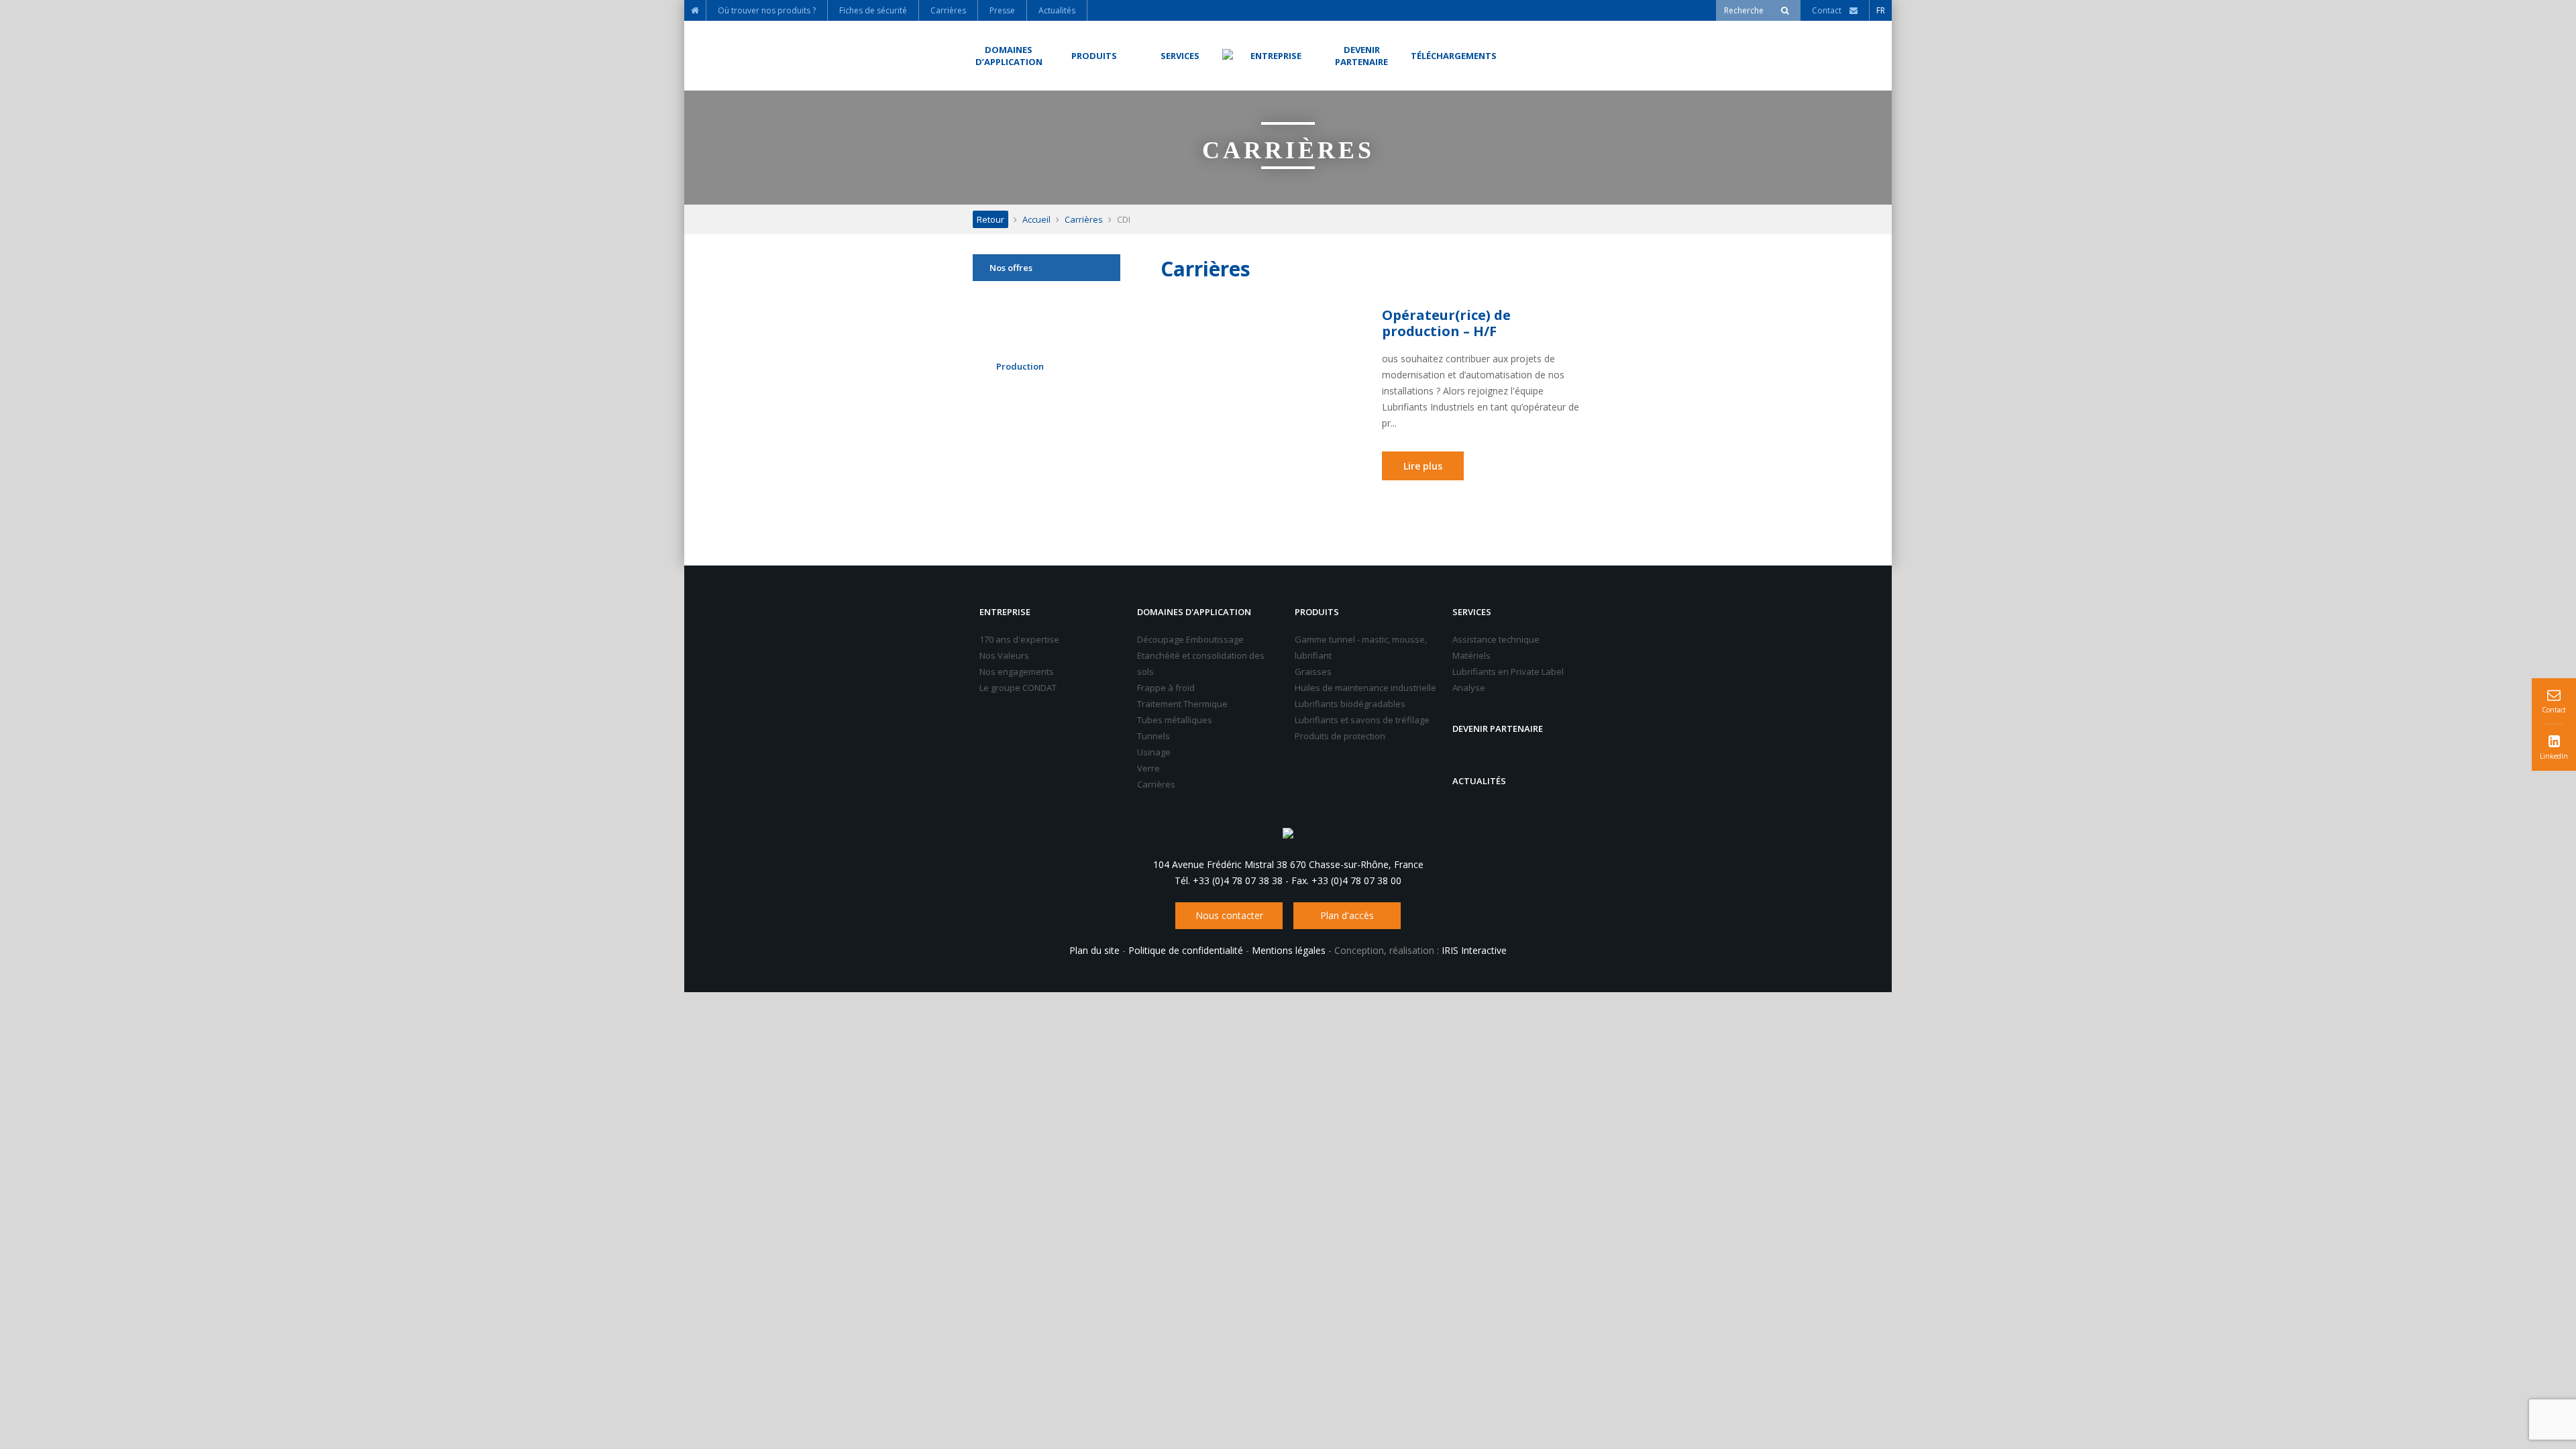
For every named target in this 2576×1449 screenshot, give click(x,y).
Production (1020, 366)
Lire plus (1423, 466)
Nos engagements (1017, 672)
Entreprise (1005, 612)
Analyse (1469, 688)
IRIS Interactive (1474, 950)
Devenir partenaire (1498, 729)
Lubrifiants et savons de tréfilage (1362, 720)
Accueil (1036, 219)
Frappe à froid (1166, 688)
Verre (1148, 768)
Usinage (1154, 752)
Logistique (1017, 332)
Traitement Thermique (1182, 704)
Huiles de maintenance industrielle (1365, 688)
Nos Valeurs (1004, 655)
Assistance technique (1496, 639)
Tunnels (1153, 736)
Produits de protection (1340, 736)
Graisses (1313, 672)
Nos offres (1011, 268)
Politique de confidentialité (1186, 950)
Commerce (1018, 298)
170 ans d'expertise (1019, 639)
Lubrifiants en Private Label (1508, 672)
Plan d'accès (1347, 915)
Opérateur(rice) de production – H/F (1446, 323)
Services (1472, 612)
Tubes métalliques (1175, 720)
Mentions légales (1289, 950)
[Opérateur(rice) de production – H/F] (1271, 359)
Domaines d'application (1194, 612)
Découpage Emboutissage (1190, 639)
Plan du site (1094, 950)
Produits (1317, 612)
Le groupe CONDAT (1018, 688)
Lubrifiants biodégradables (1350, 704)
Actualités (1479, 781)
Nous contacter (1229, 915)
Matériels (1471, 655)
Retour (990, 219)
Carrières (1084, 219)
